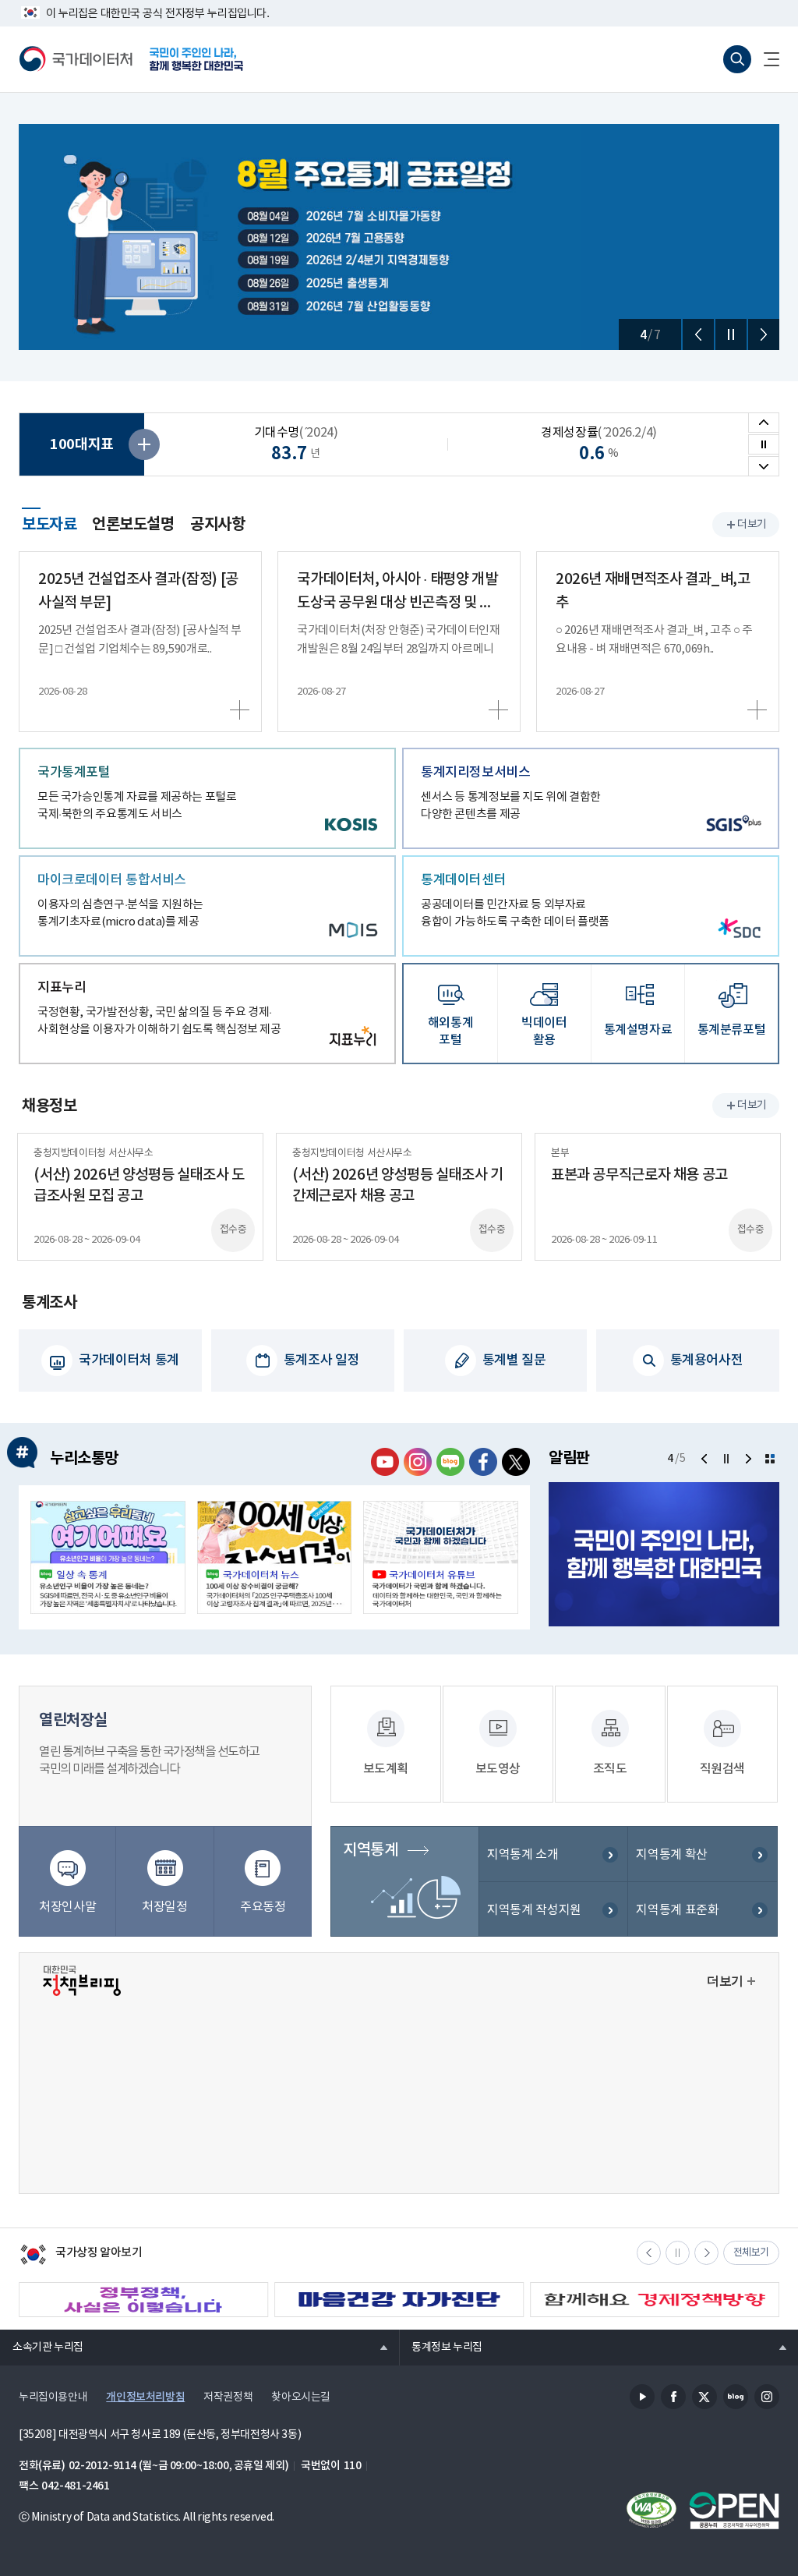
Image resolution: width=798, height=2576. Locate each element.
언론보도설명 (133, 525)
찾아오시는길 (301, 2397)
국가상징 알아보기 (81, 2256)
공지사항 (217, 525)
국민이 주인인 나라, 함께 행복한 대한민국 (196, 59)
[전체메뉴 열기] (765, 59)
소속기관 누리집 (42, 2347)
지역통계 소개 (523, 1855)
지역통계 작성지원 (534, 1910)
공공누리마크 (734, 2511)
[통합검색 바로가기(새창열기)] (737, 59)
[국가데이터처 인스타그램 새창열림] (418, 1462)
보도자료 (49, 522)
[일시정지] (731, 334)
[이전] (698, 334)
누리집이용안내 (53, 2397)
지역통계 (370, 1850)
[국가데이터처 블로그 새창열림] (450, 1462)
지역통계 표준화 (677, 1910)
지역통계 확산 (671, 1855)
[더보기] (770, 1459)
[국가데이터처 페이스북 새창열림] (483, 1462)
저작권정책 (228, 2397)
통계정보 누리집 (441, 2347)
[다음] (764, 334)
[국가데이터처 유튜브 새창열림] (385, 1462)
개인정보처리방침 (145, 2397)
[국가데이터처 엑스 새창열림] (516, 1462)
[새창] (108, 1557)
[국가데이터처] (76, 59)
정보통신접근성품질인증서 (651, 2511)
